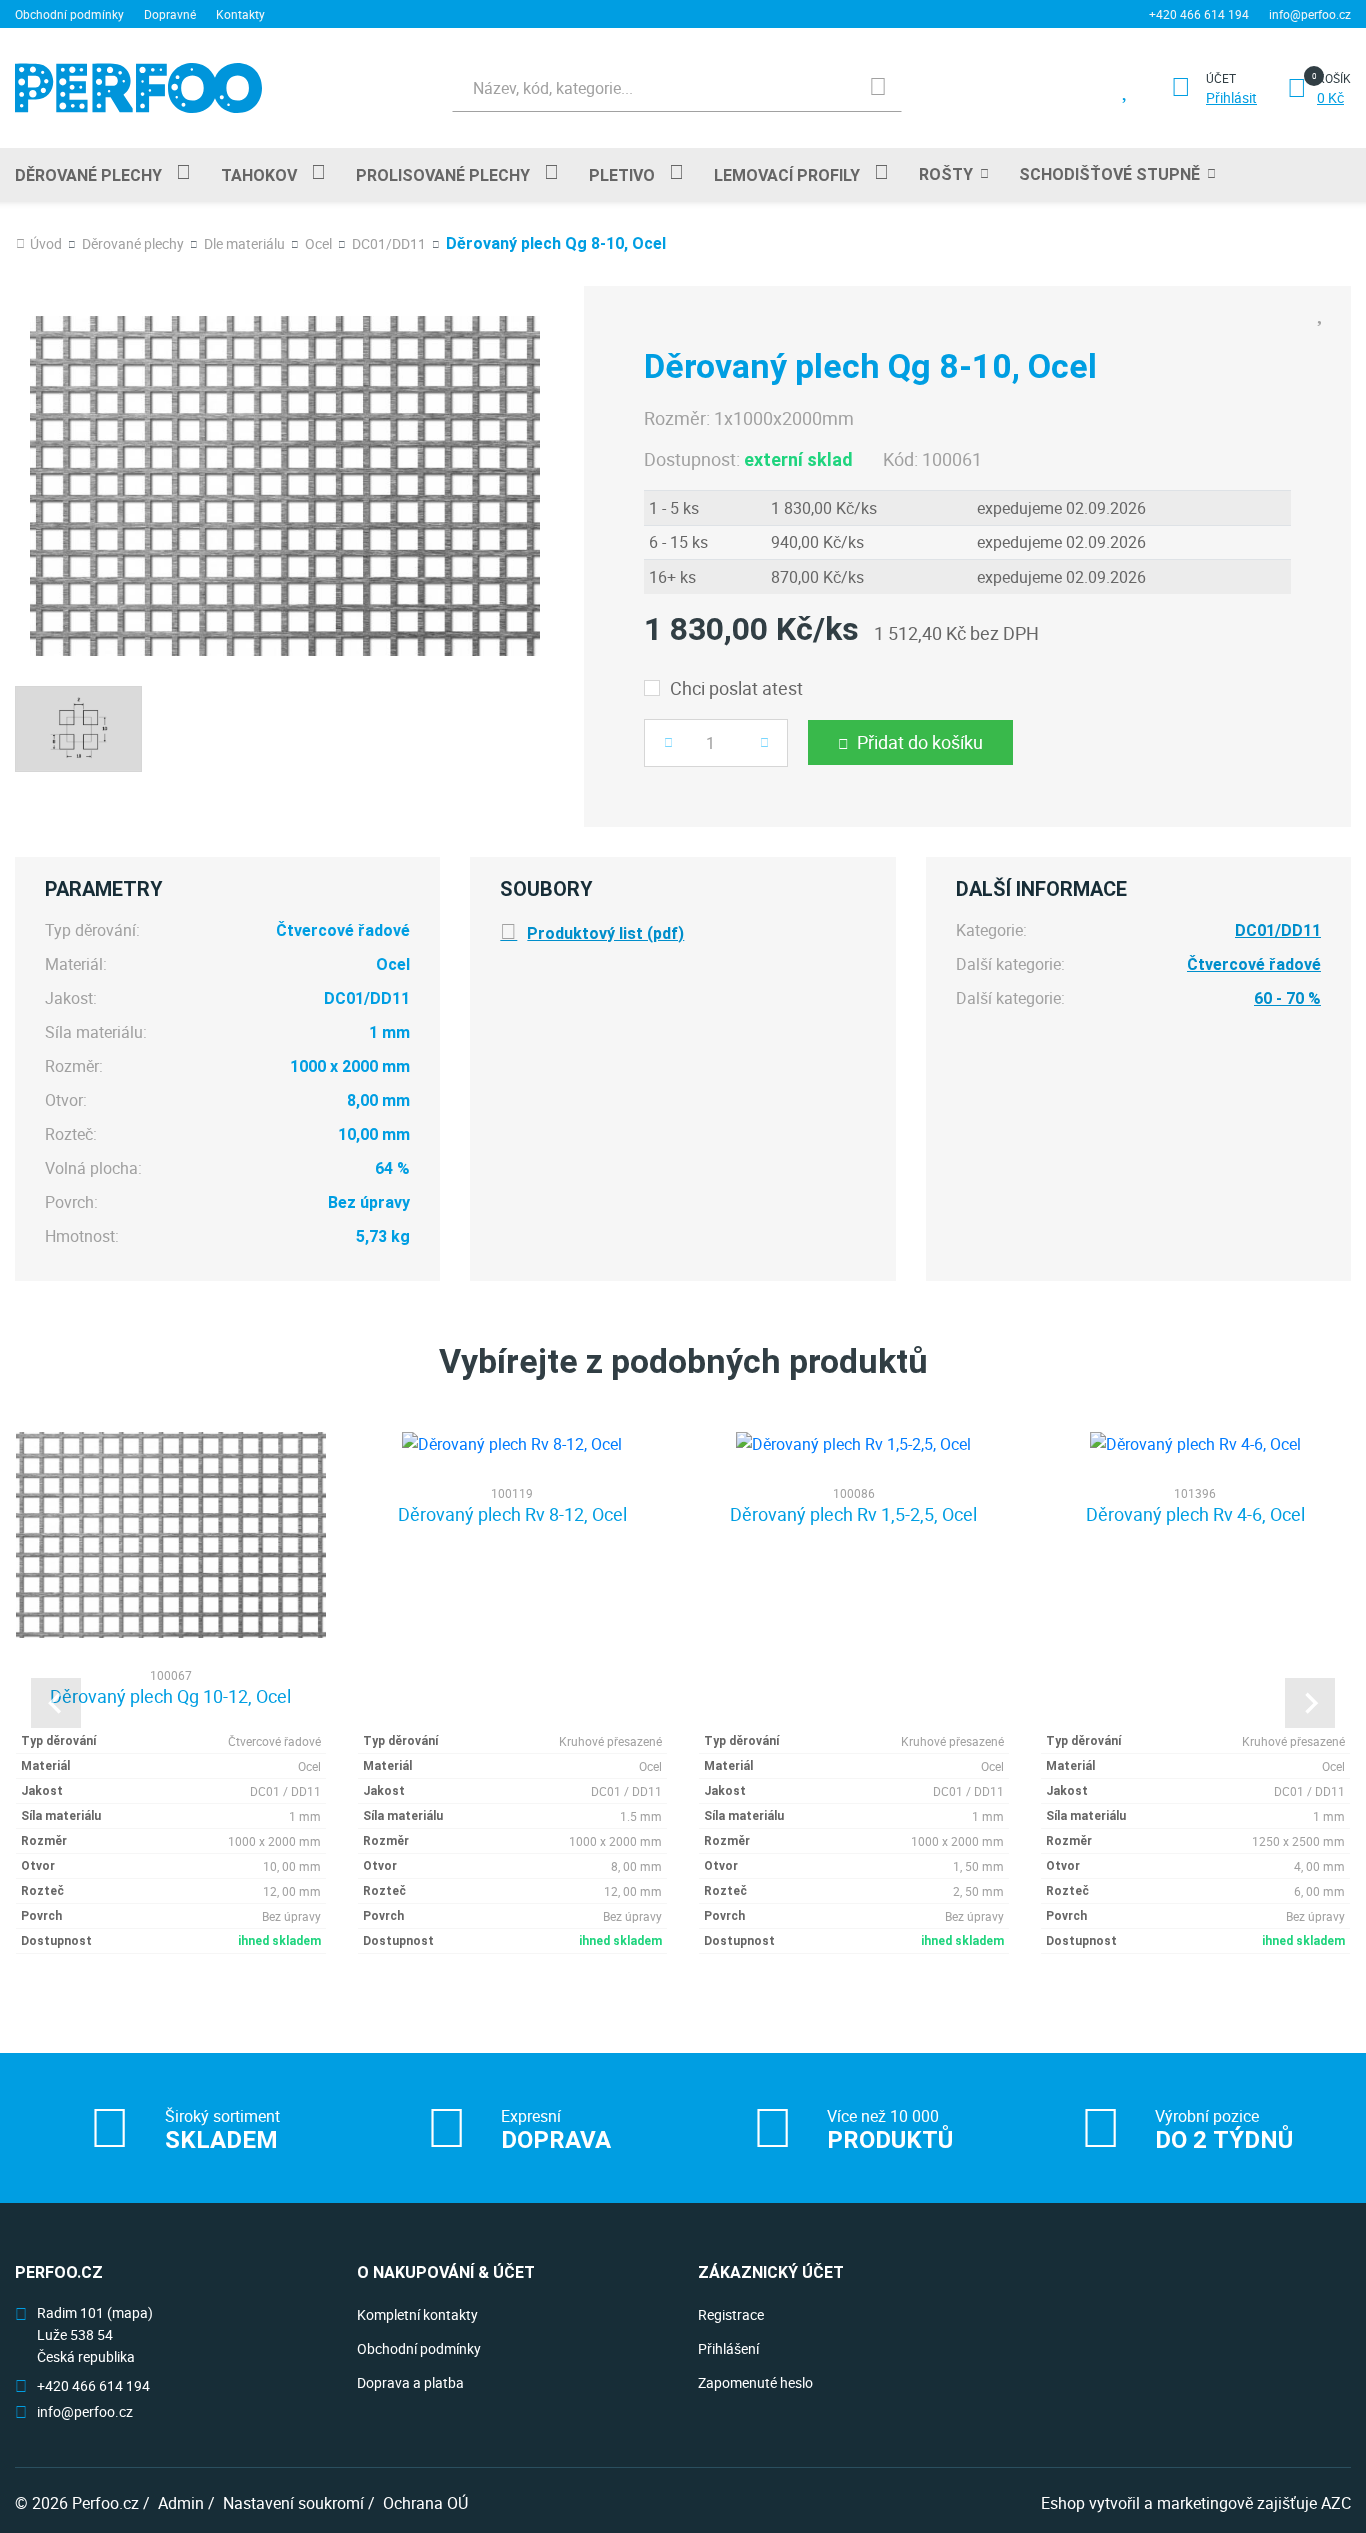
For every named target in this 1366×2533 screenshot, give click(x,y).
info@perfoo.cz (1310, 14)
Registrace (731, 2314)
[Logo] (138, 87)
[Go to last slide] (56, 1703)
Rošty (946, 174)
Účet (1221, 78)
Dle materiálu (244, 244)
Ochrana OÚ (425, 2503)
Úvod (46, 244)
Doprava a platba (410, 2382)
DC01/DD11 (389, 244)
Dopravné (170, 14)
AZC (1336, 2503)
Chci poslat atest (736, 688)
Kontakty (240, 14)
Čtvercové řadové (1254, 964)
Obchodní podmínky (69, 14)
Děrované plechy (88, 175)
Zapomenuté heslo (755, 2382)
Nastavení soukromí (293, 2503)
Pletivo (622, 175)
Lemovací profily (787, 175)
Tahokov (259, 175)
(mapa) (130, 2312)
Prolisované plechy (443, 175)
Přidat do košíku (920, 742)
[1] (878, 88)
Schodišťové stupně (1109, 174)
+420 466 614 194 (1199, 14)
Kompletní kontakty (417, 2314)
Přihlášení (728, 2348)
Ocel (318, 244)
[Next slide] (1310, 1703)
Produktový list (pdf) (605, 933)
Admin (181, 2503)
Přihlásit (1231, 98)
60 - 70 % (1287, 998)
